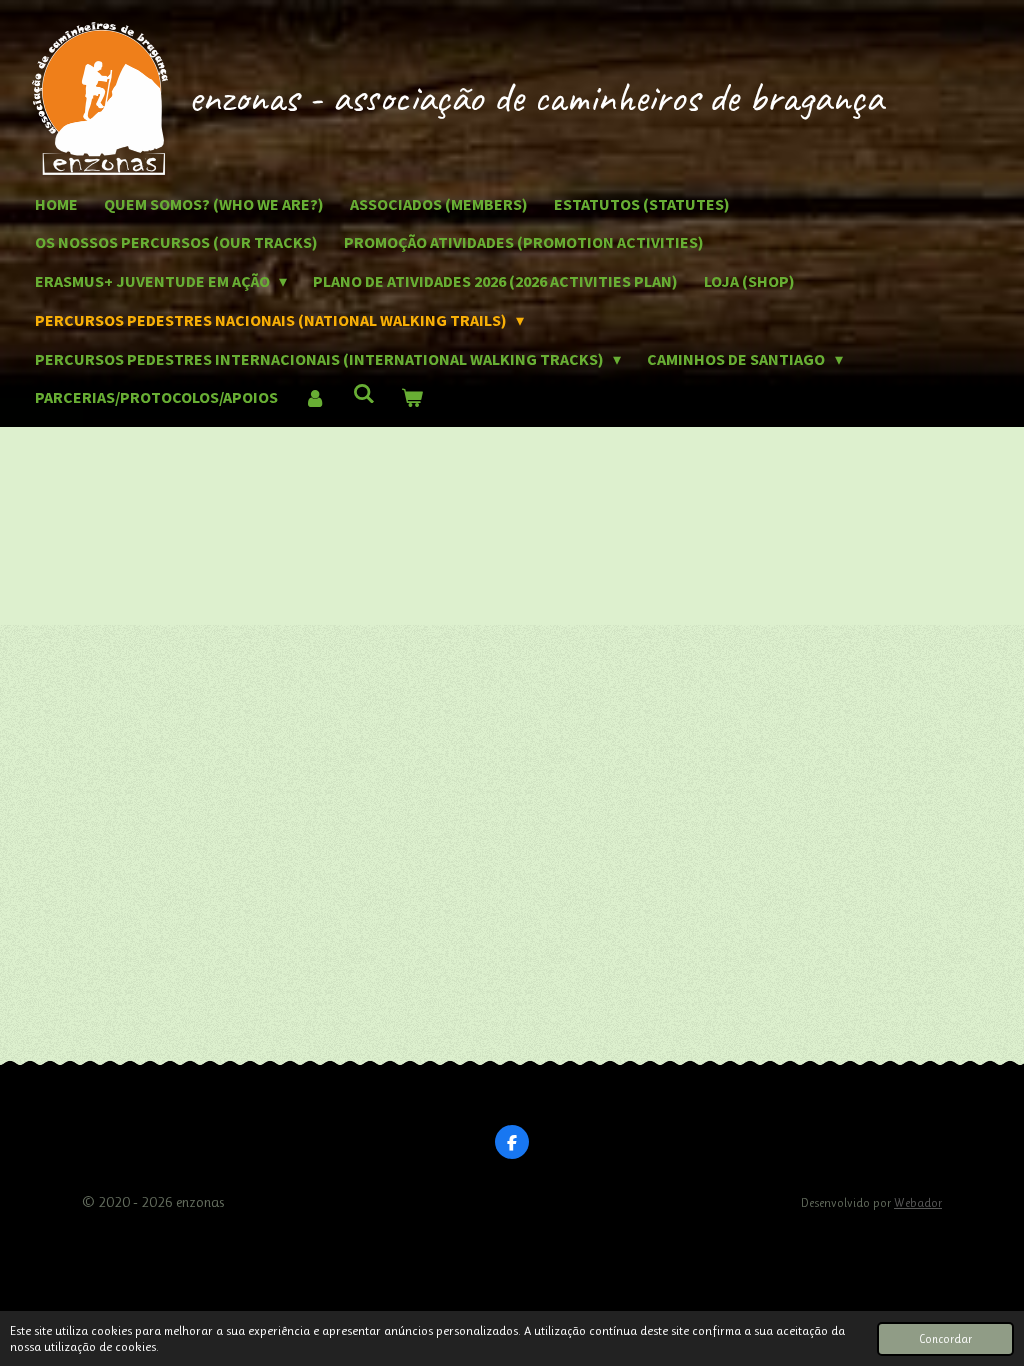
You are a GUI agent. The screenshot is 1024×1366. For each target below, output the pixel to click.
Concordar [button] (945, 1339)
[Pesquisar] (363, 393)
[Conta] (315, 397)
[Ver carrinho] (412, 397)
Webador (918, 1203)
